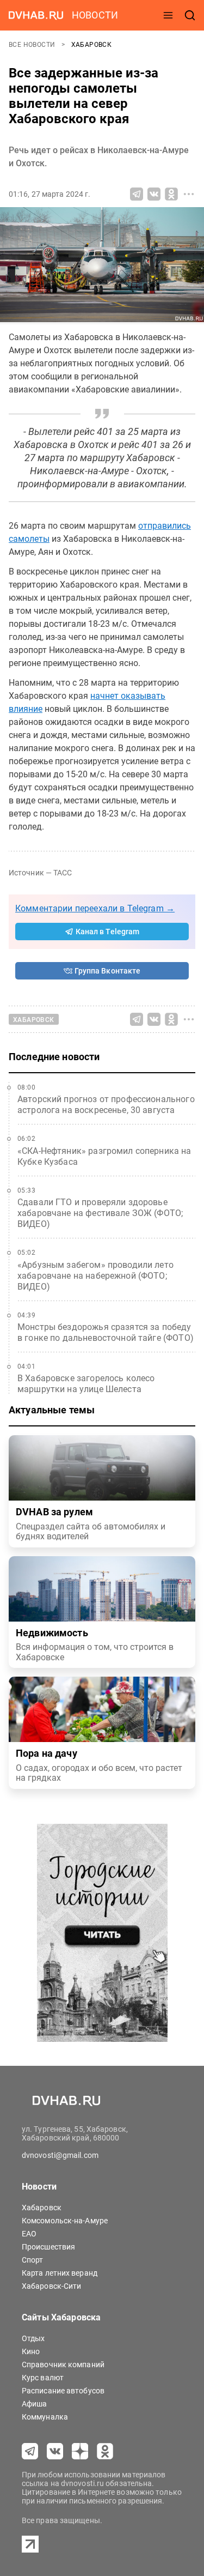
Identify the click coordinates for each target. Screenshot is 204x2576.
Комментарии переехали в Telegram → (95, 908)
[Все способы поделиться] (189, 194)
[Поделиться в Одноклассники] (171, 194)
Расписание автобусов (63, 2391)
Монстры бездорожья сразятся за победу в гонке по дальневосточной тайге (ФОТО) (106, 1332)
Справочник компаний (63, 2365)
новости (95, 15)
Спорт (33, 2260)
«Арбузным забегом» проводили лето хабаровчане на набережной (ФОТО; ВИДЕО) (95, 1276)
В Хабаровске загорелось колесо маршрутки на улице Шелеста (86, 1384)
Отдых (33, 2338)
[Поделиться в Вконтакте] (154, 194)
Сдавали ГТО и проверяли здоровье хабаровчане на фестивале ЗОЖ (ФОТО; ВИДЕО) (100, 1213)
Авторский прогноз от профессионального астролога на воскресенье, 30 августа (106, 1105)
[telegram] (30, 2451)
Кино (31, 2351)
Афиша (35, 2404)
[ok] (105, 2451)
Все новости (33, 45)
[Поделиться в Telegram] (137, 194)
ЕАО (29, 2234)
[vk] (55, 2451)
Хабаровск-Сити (51, 2286)
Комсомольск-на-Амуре (65, 2221)
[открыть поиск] (190, 15)
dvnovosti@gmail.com (60, 2155)
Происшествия (48, 2247)
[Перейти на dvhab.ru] (36, 15)
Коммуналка (45, 2417)
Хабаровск (92, 45)
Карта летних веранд (60, 2273)
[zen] (80, 2451)
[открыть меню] (168, 15)
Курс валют (43, 2378)
